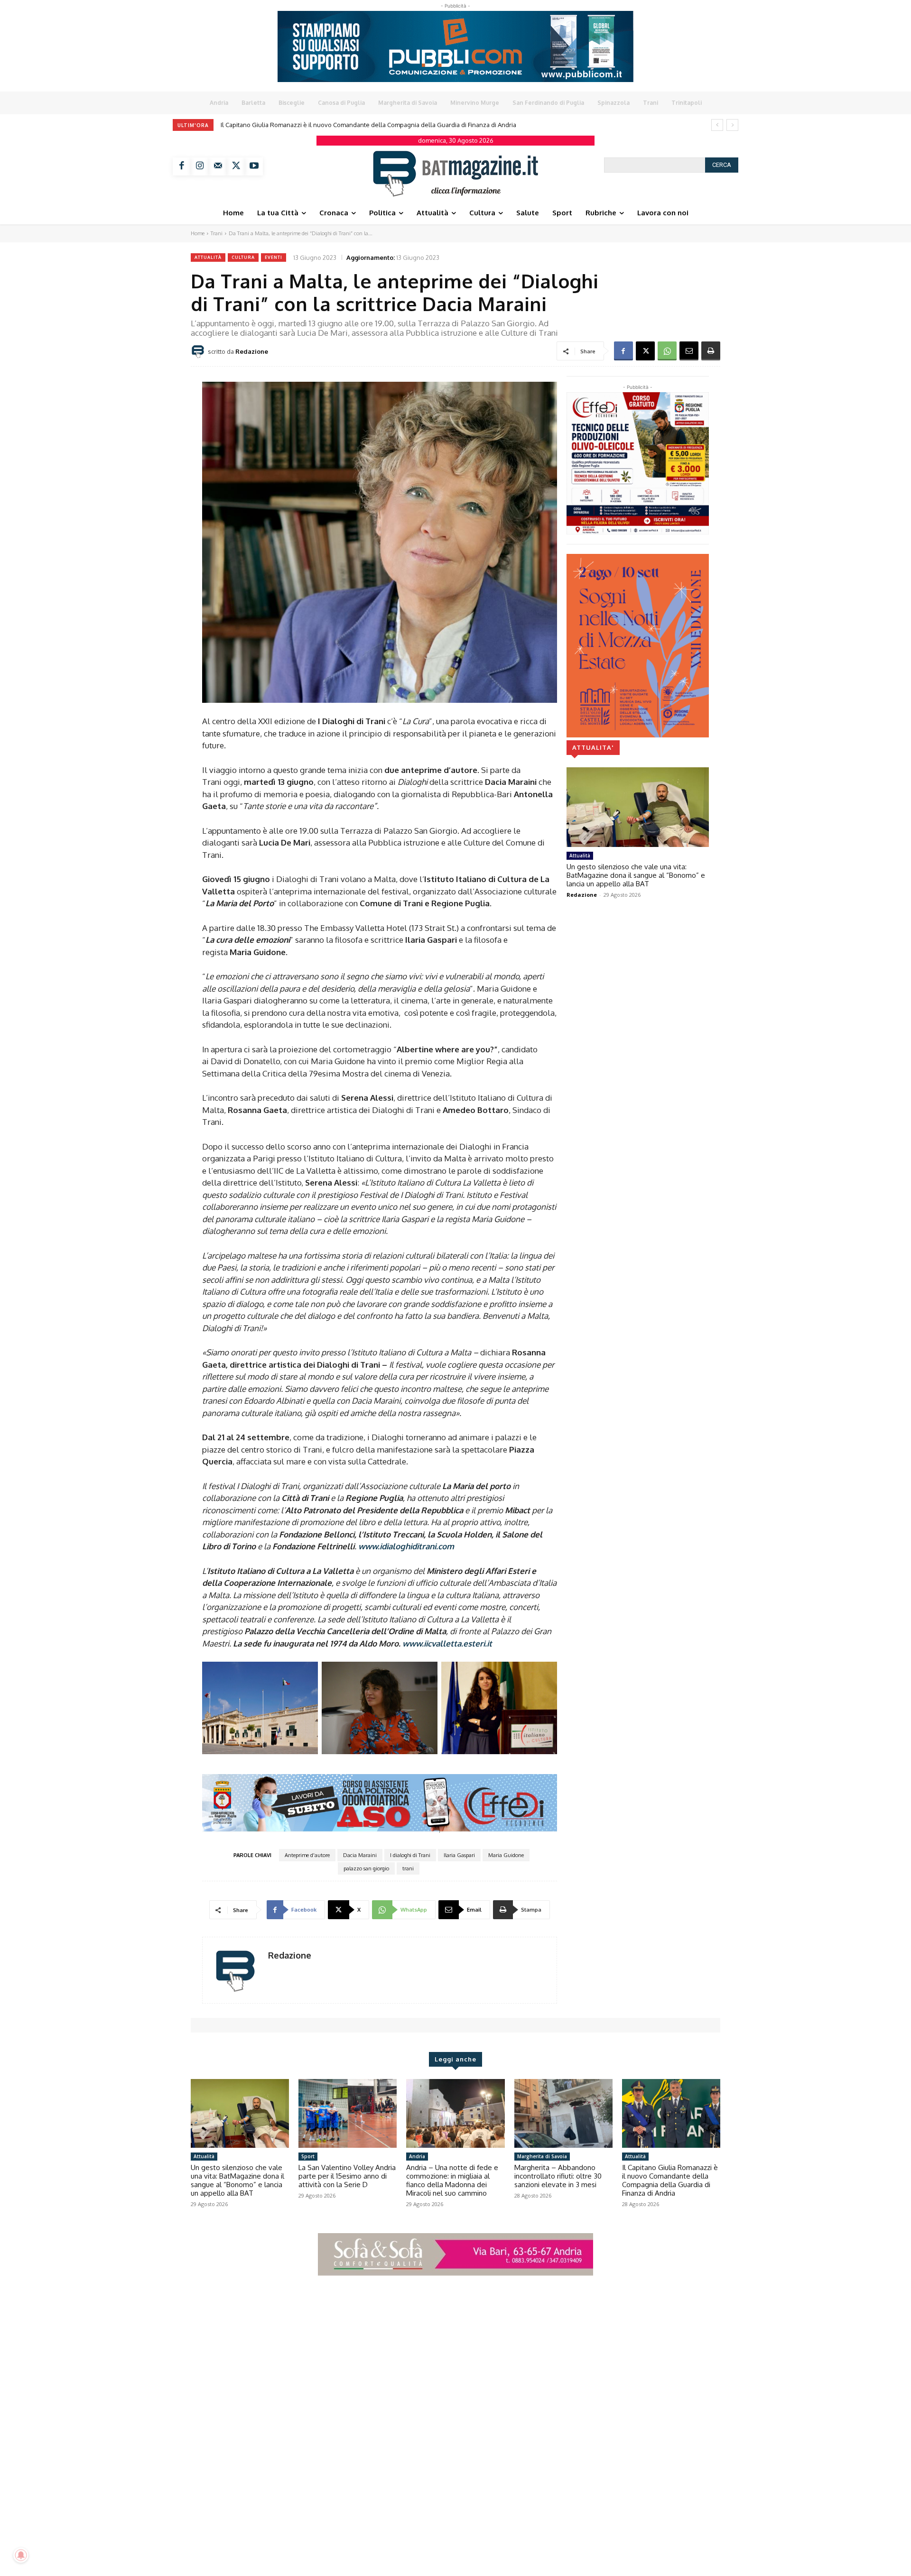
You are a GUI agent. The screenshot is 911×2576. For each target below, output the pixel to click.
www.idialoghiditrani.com (406, 1546)
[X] (236, 166)
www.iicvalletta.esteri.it (447, 1643)
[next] (732, 125)
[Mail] (218, 166)
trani (408, 1868)
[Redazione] (199, 351)
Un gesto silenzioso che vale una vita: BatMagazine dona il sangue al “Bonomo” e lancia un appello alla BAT (373, 125)
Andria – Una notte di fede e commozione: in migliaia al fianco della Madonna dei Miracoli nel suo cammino (452, 2180)
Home (198, 233)
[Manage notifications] (21, 2555)
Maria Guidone (506, 1855)
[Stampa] (711, 351)
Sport (308, 2156)
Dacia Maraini (360, 1855)
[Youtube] (254, 166)
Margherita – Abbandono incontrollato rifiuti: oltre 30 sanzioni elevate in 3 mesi (558, 2176)
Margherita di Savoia (542, 2156)
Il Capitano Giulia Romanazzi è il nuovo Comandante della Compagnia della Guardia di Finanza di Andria (670, 2180)
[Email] (689, 351)
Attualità (208, 257)
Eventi (274, 257)
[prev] (717, 125)
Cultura (243, 257)
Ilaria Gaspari (459, 1855)
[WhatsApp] (667, 351)
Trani (217, 233)
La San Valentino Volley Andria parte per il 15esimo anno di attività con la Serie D (347, 2176)
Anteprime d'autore (307, 1855)
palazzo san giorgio (366, 1868)
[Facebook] (182, 166)
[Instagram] (200, 166)
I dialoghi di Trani (410, 1855)
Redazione (252, 351)
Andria (417, 2156)
